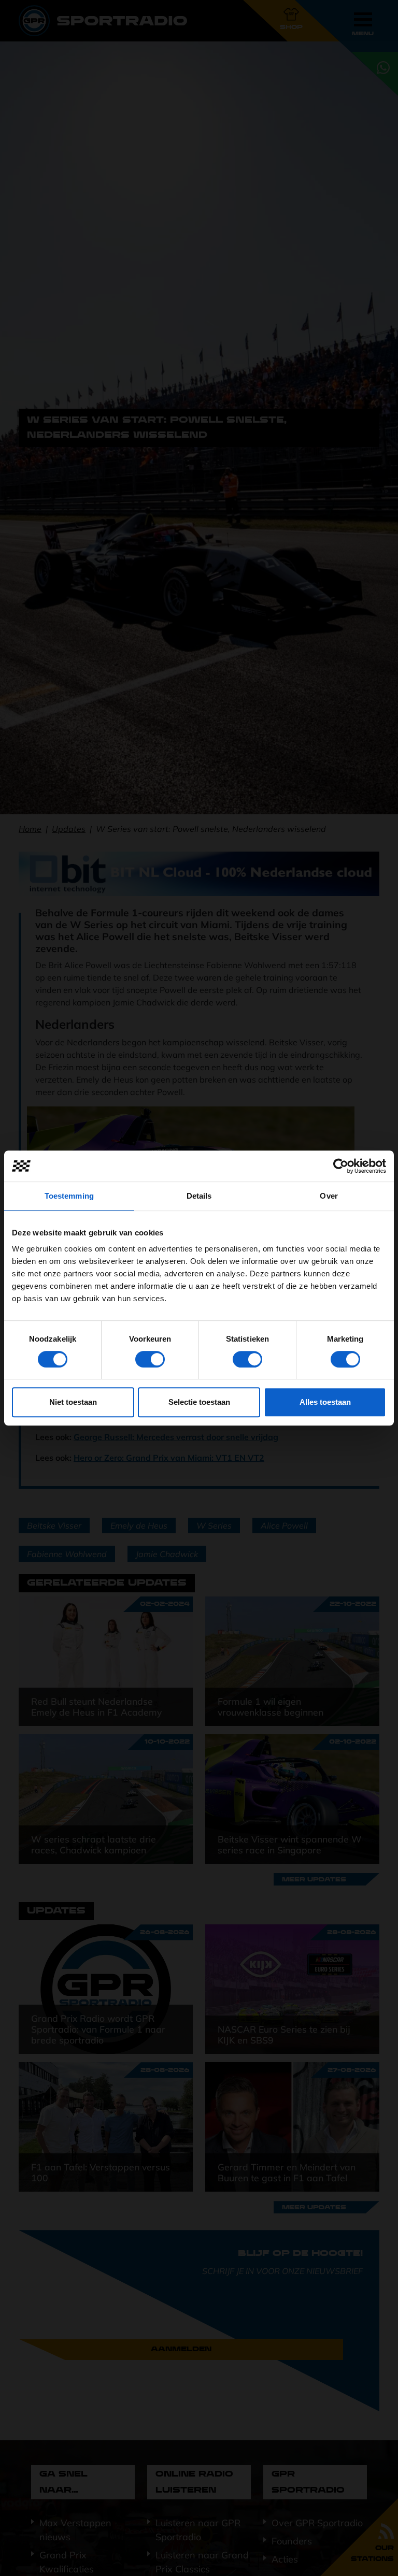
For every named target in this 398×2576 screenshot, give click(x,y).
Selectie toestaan (199, 1402)
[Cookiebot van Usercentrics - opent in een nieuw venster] (341, 1166)
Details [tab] (199, 1196)
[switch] (150, 1359)
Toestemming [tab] (69, 1196)
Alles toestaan (325, 1402)
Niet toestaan (73, 1402)
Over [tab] (329, 1196)
